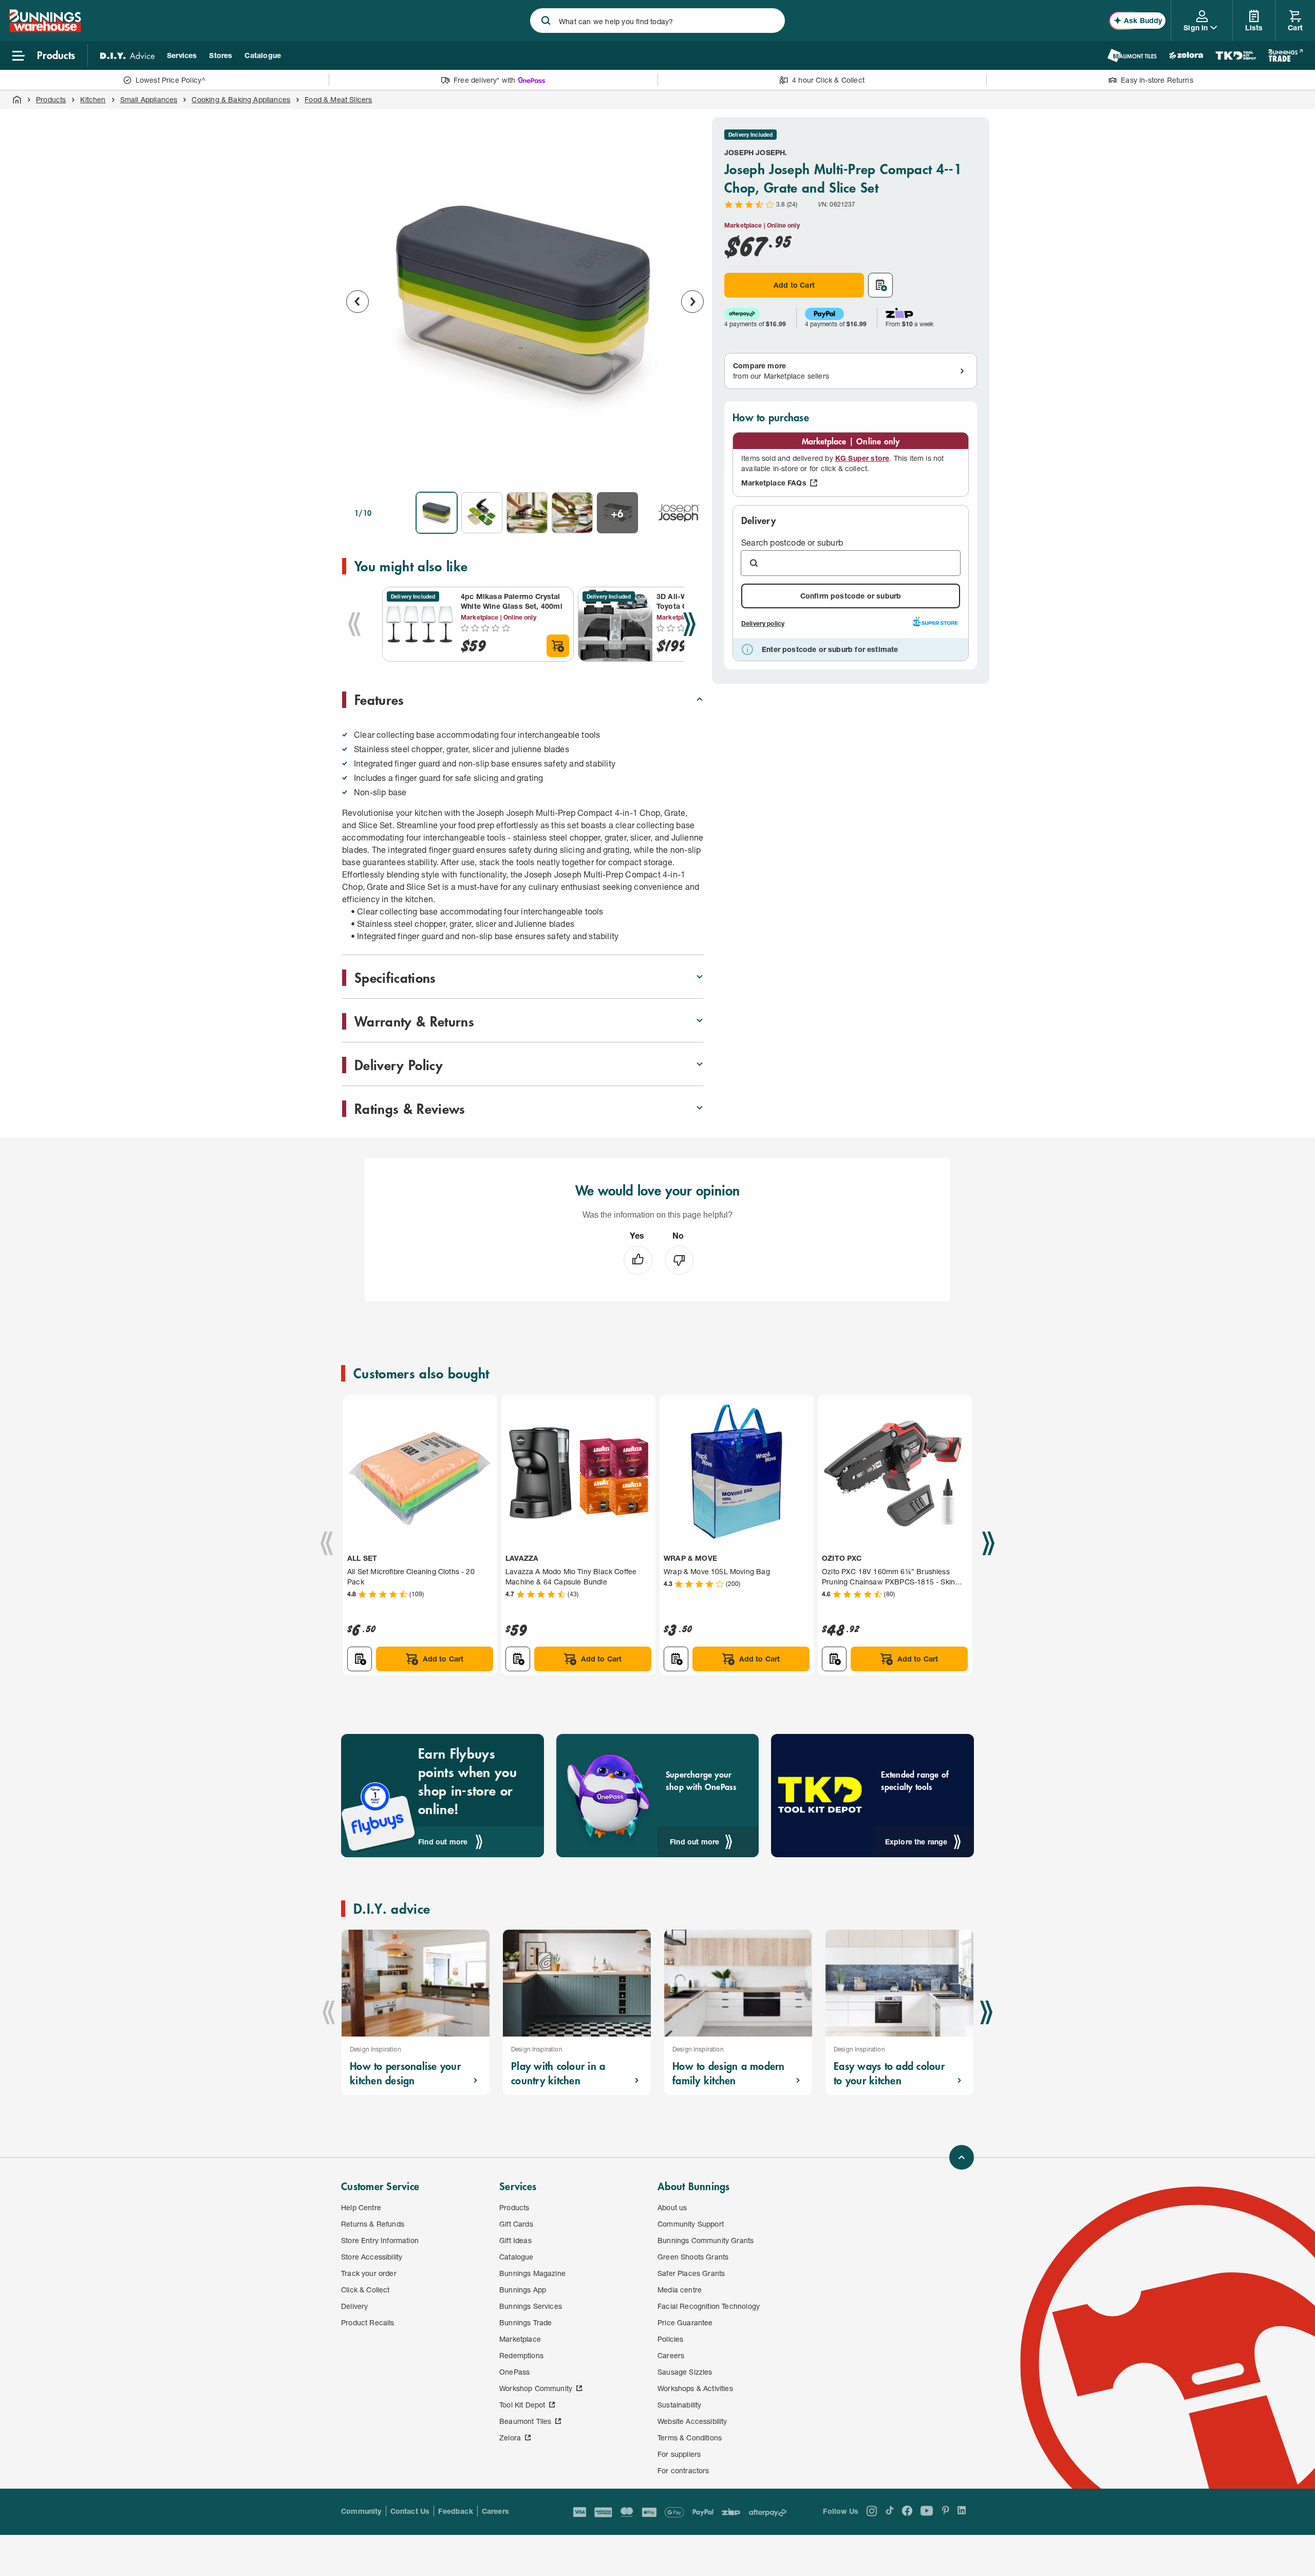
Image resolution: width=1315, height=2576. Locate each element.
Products (51, 99)
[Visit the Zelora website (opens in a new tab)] (1186, 55)
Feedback (455, 2511)
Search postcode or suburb (792, 542)
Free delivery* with (484, 80)
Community (361, 2511)
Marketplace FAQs (774, 483)
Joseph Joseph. (756, 152)
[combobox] (657, 21)
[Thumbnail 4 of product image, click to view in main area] (572, 513)
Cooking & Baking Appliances (241, 99)
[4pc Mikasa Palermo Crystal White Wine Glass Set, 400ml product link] (420, 624)
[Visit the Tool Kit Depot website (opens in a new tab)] (1236, 55)
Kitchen (93, 99)
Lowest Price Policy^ (171, 80)
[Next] (689, 624)
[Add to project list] (880, 285)
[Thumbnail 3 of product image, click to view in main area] (527, 513)
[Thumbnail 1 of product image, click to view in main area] (437, 513)
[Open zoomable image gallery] (691, 470)
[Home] (17, 100)
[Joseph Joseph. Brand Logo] (679, 513)
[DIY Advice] (127, 55)
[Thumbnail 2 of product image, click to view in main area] (482, 513)
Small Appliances (149, 99)
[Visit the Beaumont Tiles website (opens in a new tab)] (1132, 55)
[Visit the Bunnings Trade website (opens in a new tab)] (1285, 55)
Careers (495, 2511)
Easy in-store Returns (1157, 80)
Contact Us (410, 2511)
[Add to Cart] (558, 646)
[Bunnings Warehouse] (45, 29)
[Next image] (692, 302)
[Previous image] (358, 302)
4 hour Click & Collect (828, 80)
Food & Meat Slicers (338, 99)
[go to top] (962, 2157)
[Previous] (354, 624)
